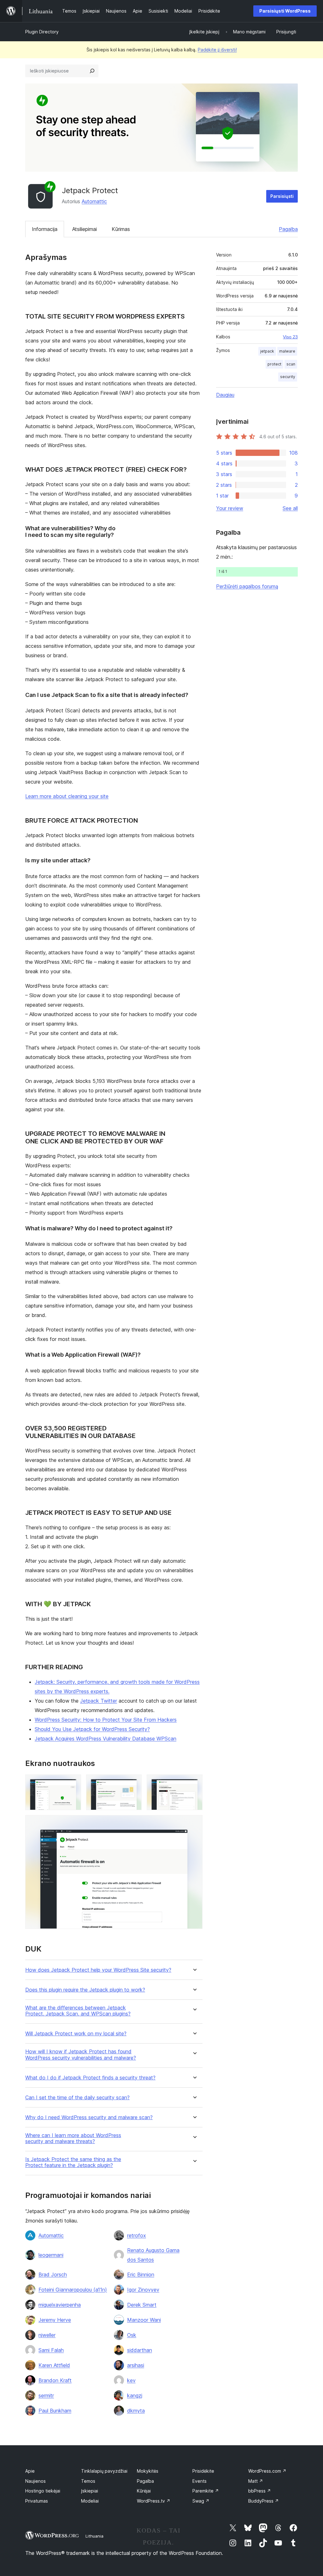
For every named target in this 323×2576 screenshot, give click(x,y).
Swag (201, 2501)
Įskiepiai (90, 2491)
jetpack (267, 351)
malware (287, 351)
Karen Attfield (54, 2365)
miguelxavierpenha (60, 2305)
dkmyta (136, 2411)
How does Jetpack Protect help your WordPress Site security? (98, 1970)
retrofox (137, 2235)
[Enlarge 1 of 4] (73, 1783)
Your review (230, 508)
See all (290, 508)
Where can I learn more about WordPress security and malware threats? (73, 2138)
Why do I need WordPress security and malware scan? (89, 2117)
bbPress (260, 2491)
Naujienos (35, 2481)
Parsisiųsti (282, 196)
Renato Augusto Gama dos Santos (153, 2255)
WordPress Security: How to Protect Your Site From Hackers (106, 1720)
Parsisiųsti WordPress (285, 11)
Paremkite (206, 2491)
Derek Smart (142, 2305)
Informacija (45, 229)
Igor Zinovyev (143, 2290)
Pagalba (288, 229)
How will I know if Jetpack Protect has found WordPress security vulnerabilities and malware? (81, 2055)
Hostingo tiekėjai (43, 2491)
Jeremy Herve (55, 2320)
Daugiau (225, 395)
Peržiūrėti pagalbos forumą (247, 586)
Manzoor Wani (144, 2320)
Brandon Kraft (55, 2380)
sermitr (46, 2395)
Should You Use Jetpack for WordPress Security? (92, 1729)
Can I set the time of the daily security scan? (77, 2098)
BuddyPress (264, 2501)
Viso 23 (290, 337)
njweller (47, 2335)
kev (131, 2380)
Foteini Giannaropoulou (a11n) (73, 2290)
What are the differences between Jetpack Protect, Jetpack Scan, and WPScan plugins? (78, 2011)
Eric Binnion (141, 2274)
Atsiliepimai (85, 229)
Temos (88, 2481)
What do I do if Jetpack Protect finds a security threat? (90, 2078)
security (288, 377)
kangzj (135, 2395)
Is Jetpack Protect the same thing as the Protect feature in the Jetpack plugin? (73, 2162)
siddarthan (140, 2350)
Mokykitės (148, 2471)
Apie (30, 2471)
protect (274, 364)
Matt (256, 2481)
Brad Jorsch (53, 2274)
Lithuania (94, 2536)
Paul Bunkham (55, 2411)
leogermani (51, 2255)
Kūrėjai (144, 2491)
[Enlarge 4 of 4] (194, 1824)
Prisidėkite (203, 2471)
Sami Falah (51, 2350)
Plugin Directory (42, 32)
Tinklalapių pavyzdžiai (104, 2471)
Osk (132, 2335)
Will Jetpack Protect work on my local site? (76, 2034)
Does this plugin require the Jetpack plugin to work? (85, 1990)
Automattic (94, 201)
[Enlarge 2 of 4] (133, 1783)
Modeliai (90, 2501)
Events (200, 2481)
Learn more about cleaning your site (67, 796)
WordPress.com (267, 2471)
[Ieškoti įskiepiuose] (92, 71)
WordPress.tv (154, 2501)
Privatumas (37, 2501)
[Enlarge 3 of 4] (194, 1783)
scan (291, 364)
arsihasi (136, 2365)
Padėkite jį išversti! (217, 50)
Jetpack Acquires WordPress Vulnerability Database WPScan (106, 1739)
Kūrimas (121, 229)
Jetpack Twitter (99, 1701)
